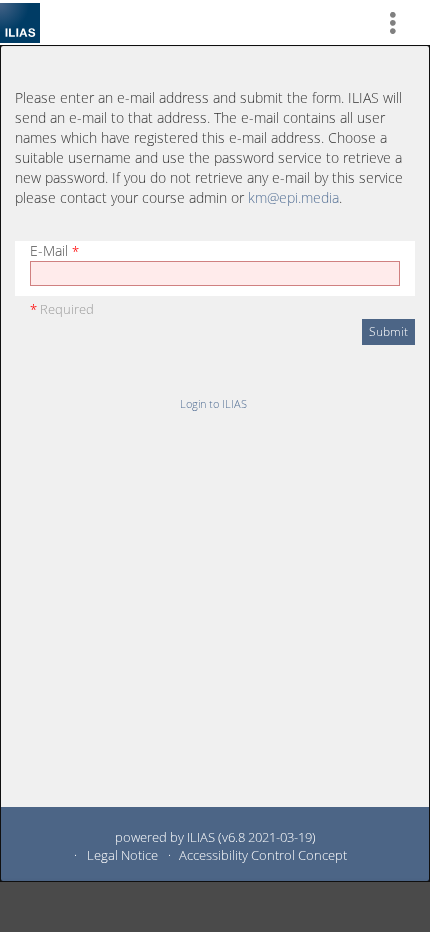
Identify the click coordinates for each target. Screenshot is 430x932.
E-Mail (54, 250)
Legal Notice (122, 855)
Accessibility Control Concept (263, 855)
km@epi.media (293, 197)
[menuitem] (401, 22)
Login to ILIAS (213, 403)
